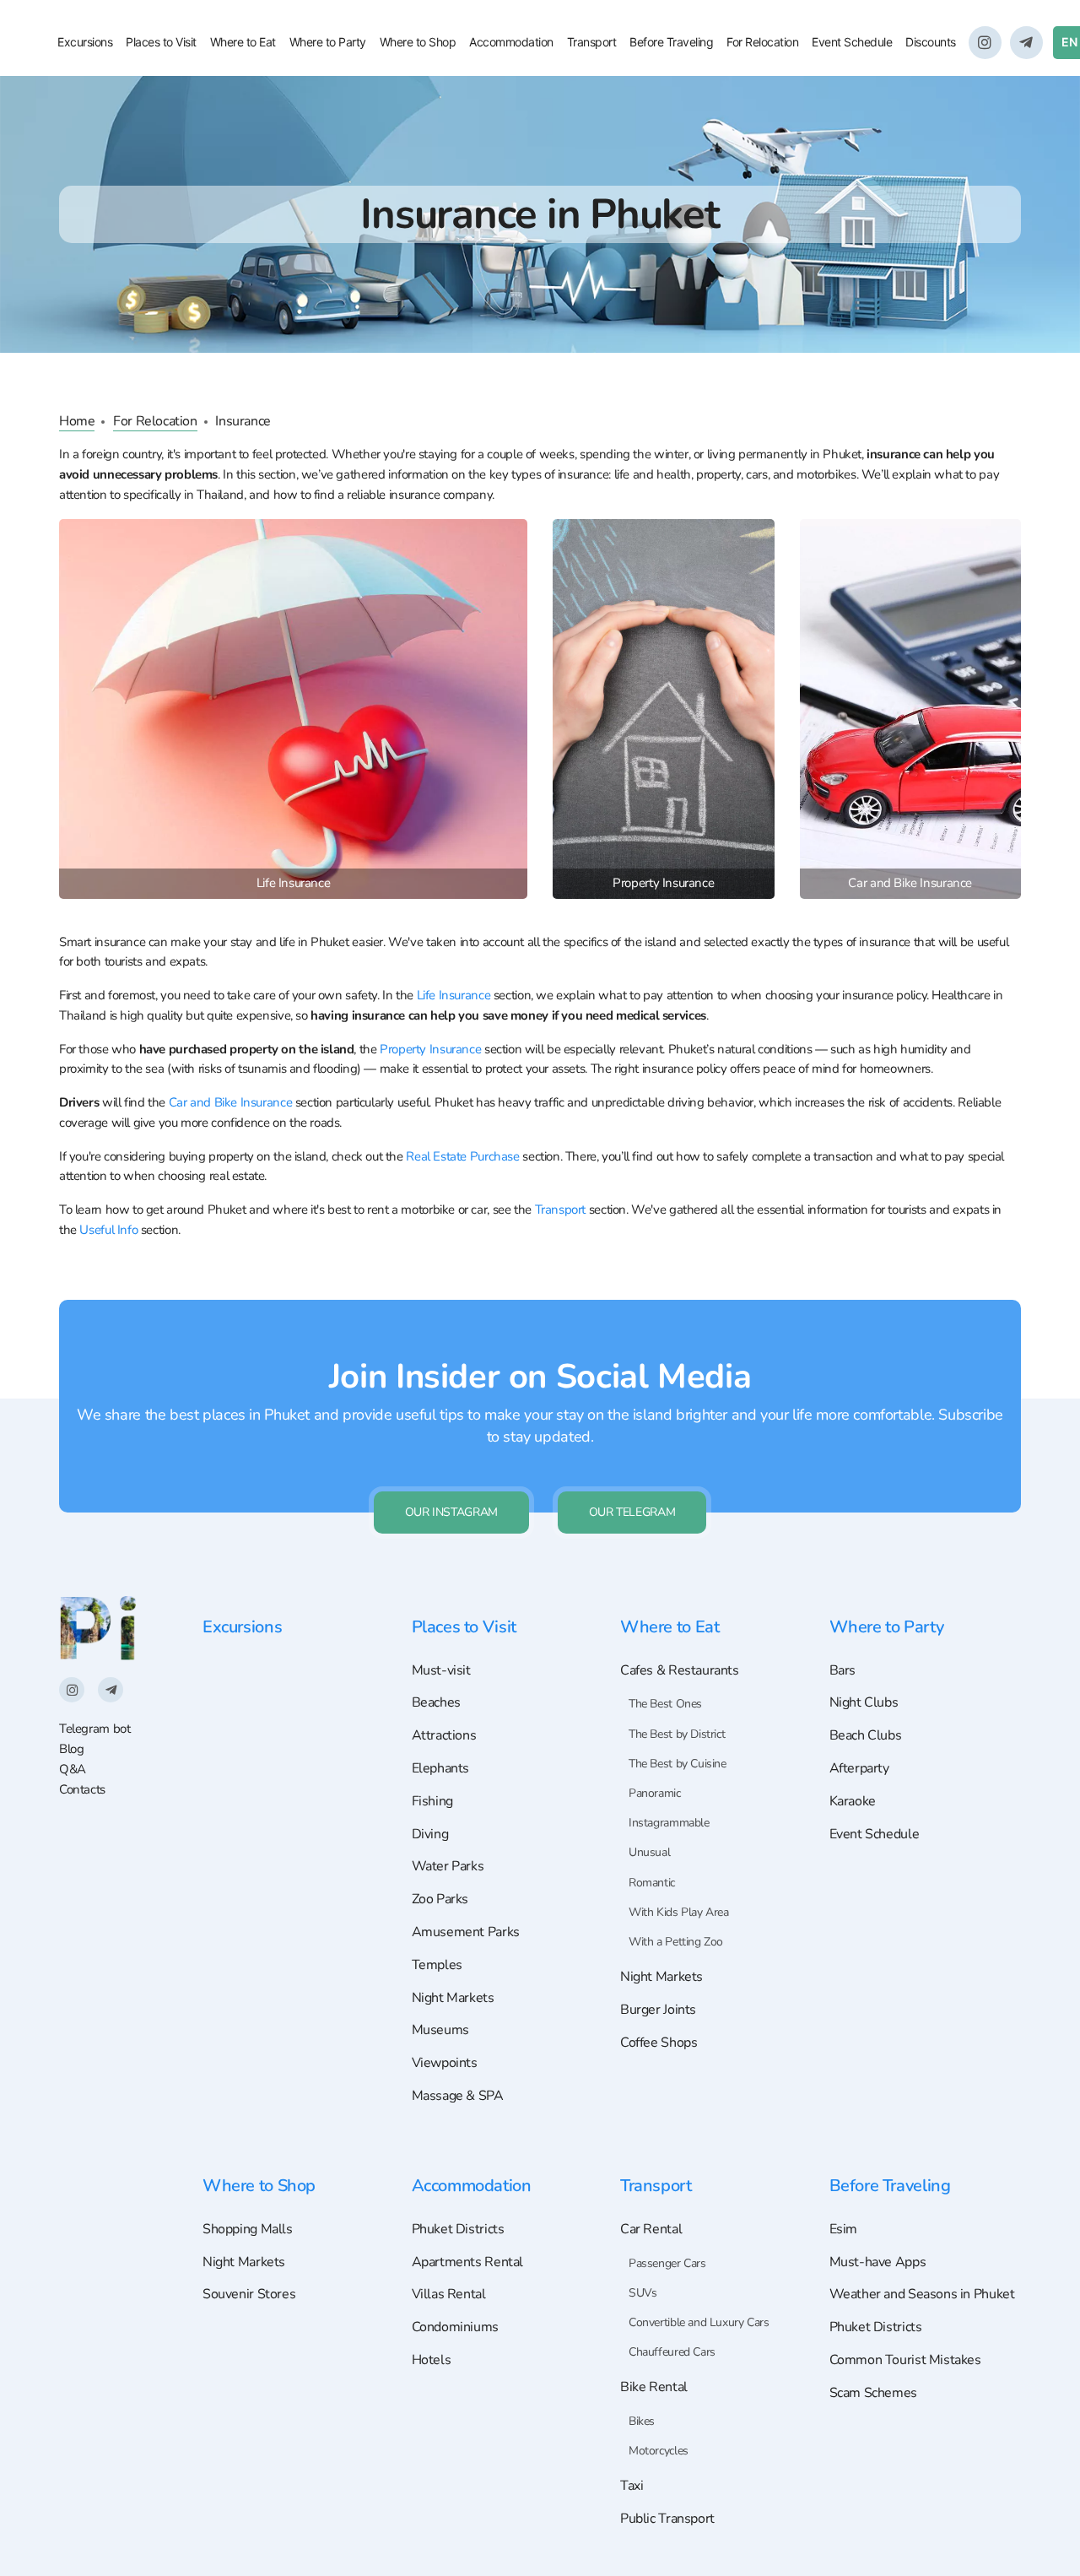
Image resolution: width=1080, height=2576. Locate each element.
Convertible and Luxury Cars (699, 2322)
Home (77, 421)
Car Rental (651, 2229)
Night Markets (453, 1998)
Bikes (642, 2421)
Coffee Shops (659, 2043)
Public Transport (667, 2519)
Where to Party (328, 42)
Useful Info (108, 1230)
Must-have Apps (878, 2262)
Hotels (432, 2360)
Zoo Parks (440, 1899)
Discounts (931, 42)
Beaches (436, 1702)
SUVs (643, 2293)
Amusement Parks (466, 1932)
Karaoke (853, 1801)
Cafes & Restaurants (680, 1670)
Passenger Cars (667, 2263)
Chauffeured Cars (672, 2352)
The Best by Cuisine (678, 1764)
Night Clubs (864, 1702)
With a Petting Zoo (676, 1942)
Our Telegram (632, 1512)
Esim (843, 2229)
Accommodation (511, 42)
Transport (592, 42)
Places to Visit (161, 42)
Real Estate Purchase (462, 1156)
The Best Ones (665, 1704)
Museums (440, 2030)
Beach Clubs (866, 1735)
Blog (71, 1749)
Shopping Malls (248, 2229)
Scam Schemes (873, 2393)
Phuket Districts (458, 2229)
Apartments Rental (467, 2262)
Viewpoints (445, 2063)
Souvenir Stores (249, 2294)
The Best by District (677, 1734)
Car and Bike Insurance (231, 1102)
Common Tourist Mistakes (905, 2360)
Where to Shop (418, 42)
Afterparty (859, 1768)
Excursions (85, 42)
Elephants (441, 1768)
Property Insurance (430, 1049)
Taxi (632, 2486)
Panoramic (655, 1793)
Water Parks (448, 1866)
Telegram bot (94, 1729)
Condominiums (455, 2327)
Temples (437, 1965)
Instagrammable (669, 1823)
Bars (842, 1670)
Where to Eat (243, 42)
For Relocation (762, 42)
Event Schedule (852, 42)
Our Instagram (451, 1512)
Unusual (649, 1852)
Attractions (444, 1735)
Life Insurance (454, 995)
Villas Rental (449, 2294)
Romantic (652, 1883)
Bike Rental (654, 2387)
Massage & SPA (458, 2096)
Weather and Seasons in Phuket (922, 2294)
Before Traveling (671, 42)
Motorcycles (659, 2451)
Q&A (73, 1769)
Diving (430, 1834)
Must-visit (441, 1670)
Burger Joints (658, 2010)
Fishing (432, 1801)
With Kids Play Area (679, 1912)
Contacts (82, 1789)
